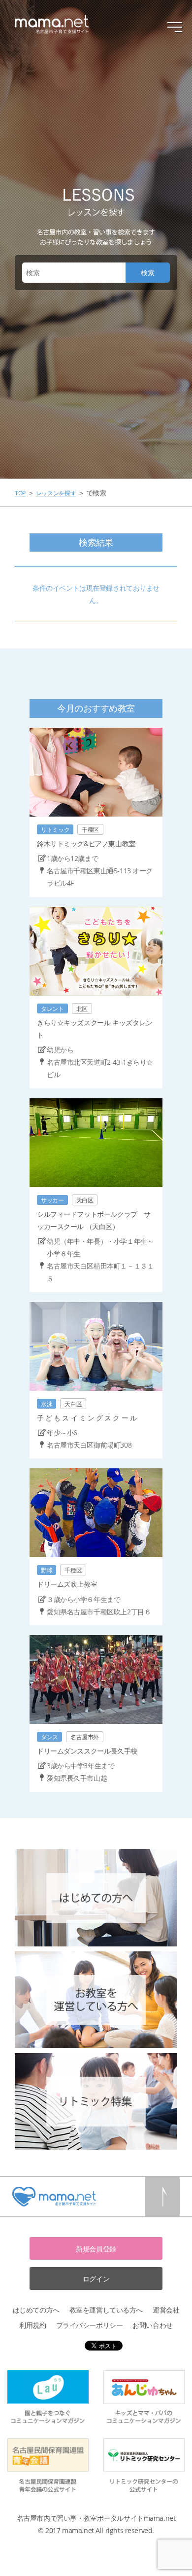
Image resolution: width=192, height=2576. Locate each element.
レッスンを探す (56, 493)
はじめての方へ (36, 2310)
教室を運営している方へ (106, 2310)
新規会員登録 (96, 2249)
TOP (20, 493)
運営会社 (166, 2310)
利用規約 (32, 2325)
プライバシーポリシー (90, 2325)
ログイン (96, 2279)
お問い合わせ (152, 2325)
